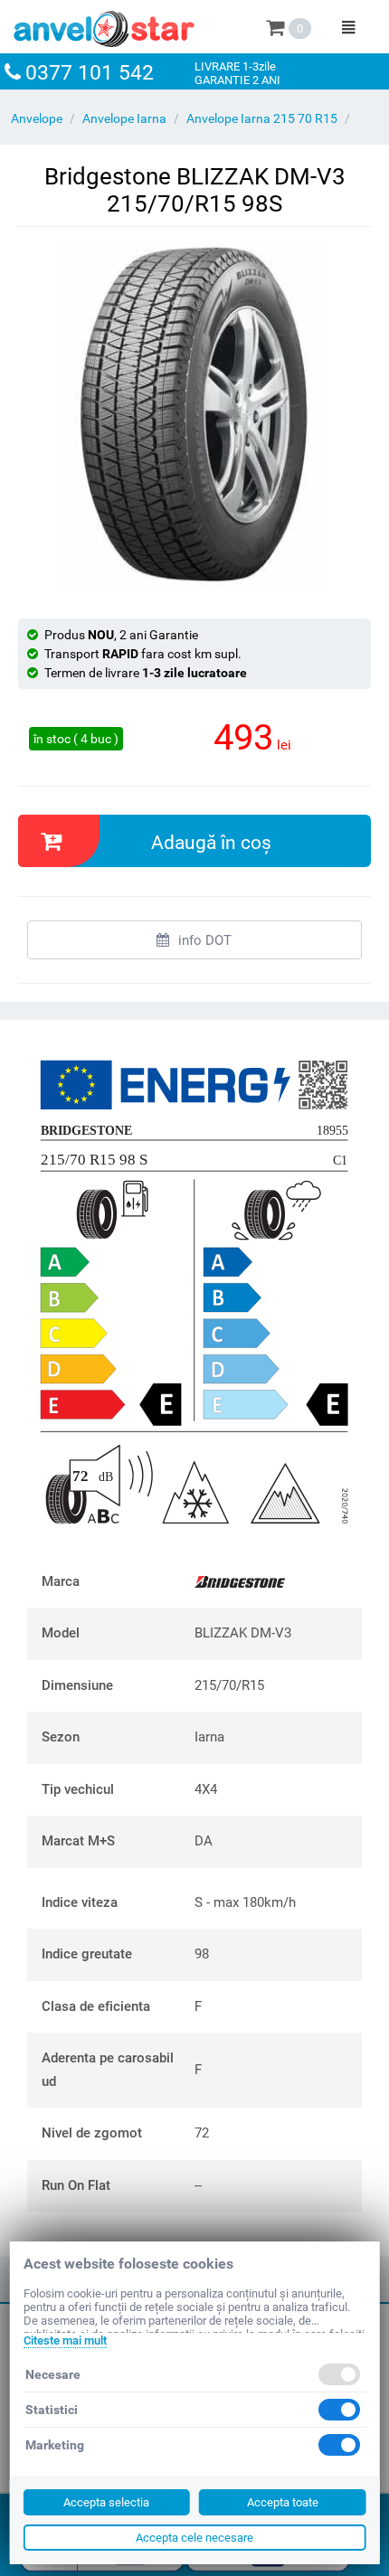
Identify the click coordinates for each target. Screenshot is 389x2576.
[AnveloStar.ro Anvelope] (104, 25)
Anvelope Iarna (124, 118)
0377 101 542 (90, 73)
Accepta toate (283, 2502)
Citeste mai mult (65, 2340)
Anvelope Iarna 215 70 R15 (262, 118)
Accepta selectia (106, 2502)
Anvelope (37, 118)
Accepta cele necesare (194, 2538)
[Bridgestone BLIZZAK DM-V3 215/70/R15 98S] (194, 416)
